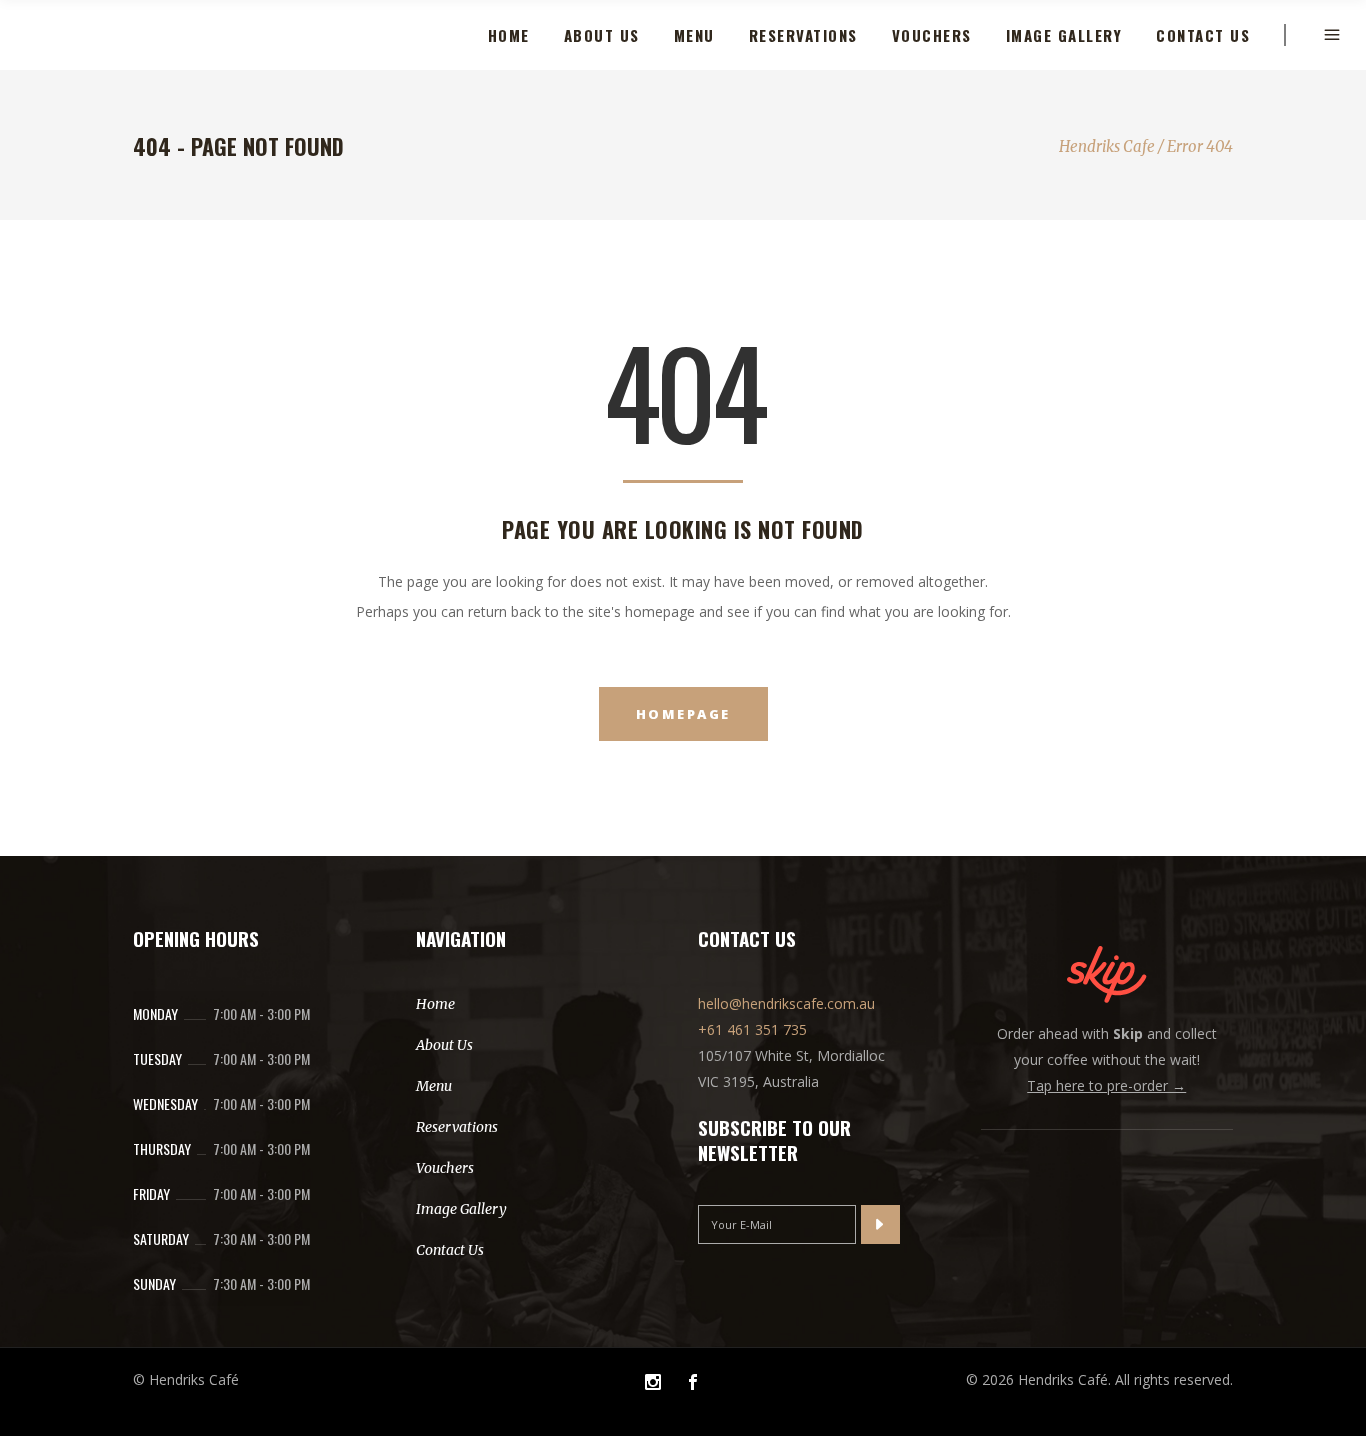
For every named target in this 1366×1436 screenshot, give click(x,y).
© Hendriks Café (186, 1379)
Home (435, 1004)
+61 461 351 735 (752, 1029)
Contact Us (450, 1250)
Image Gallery (461, 1209)
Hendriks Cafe (1107, 146)
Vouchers (445, 1168)
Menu (434, 1086)
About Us (444, 1045)
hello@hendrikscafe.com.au (786, 1003)
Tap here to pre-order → (1106, 1085)
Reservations (457, 1127)
